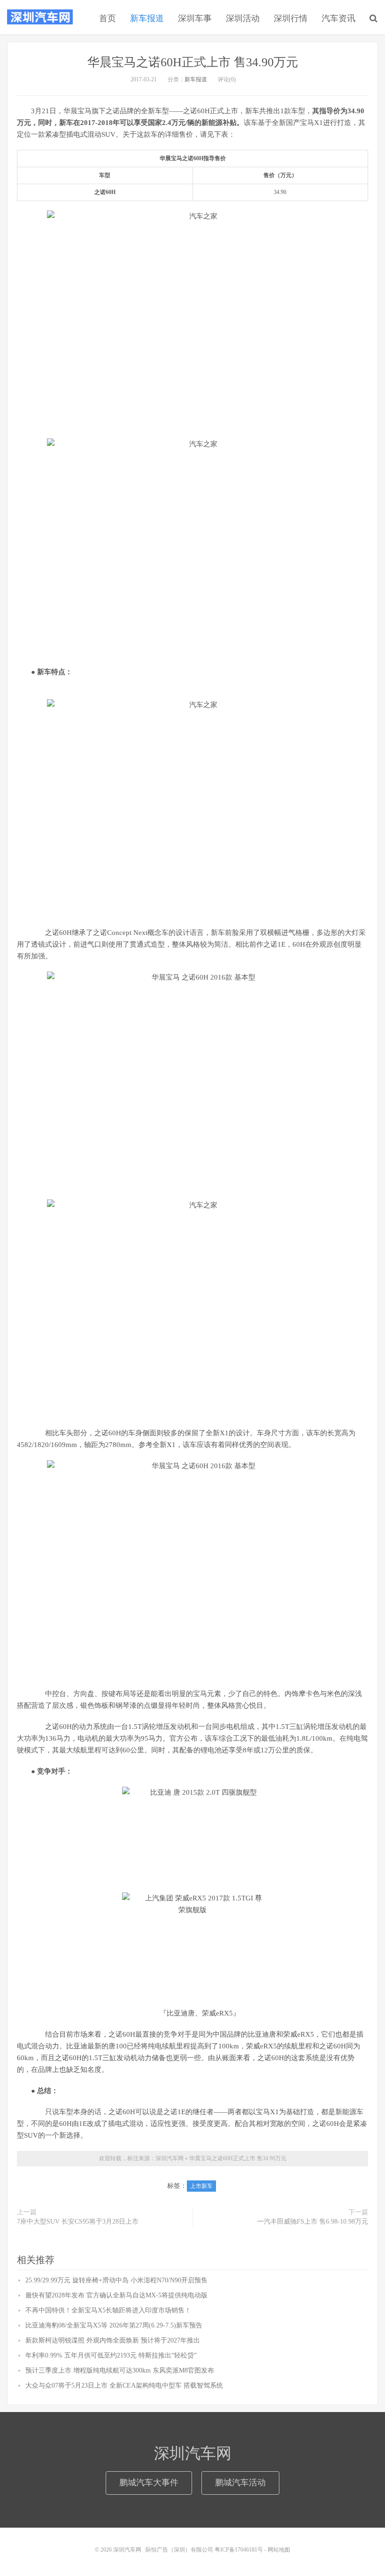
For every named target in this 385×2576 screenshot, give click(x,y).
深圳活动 (243, 18)
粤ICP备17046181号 (239, 2550)
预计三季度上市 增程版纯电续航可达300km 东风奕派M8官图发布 (120, 2370)
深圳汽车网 (40, 17)
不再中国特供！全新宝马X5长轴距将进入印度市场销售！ (108, 2310)
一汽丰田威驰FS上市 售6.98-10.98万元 (313, 2222)
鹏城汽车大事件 (149, 2483)
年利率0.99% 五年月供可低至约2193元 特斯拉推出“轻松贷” (111, 2355)
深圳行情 (291, 18)
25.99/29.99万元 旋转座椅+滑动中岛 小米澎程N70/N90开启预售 (116, 2280)
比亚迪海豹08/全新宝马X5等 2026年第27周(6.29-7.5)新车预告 (114, 2325)
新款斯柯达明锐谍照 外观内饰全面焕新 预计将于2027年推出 (113, 2340)
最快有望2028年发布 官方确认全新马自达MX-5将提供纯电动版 (116, 2295)
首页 (108, 18)
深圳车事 (195, 18)
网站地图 (279, 2550)
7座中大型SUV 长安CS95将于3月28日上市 (78, 2222)
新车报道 (147, 18)
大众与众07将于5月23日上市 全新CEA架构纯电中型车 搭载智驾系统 (124, 2385)
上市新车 (201, 2186)
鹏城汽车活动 (240, 2483)
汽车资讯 (339, 18)
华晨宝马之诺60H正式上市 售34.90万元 (193, 62)
